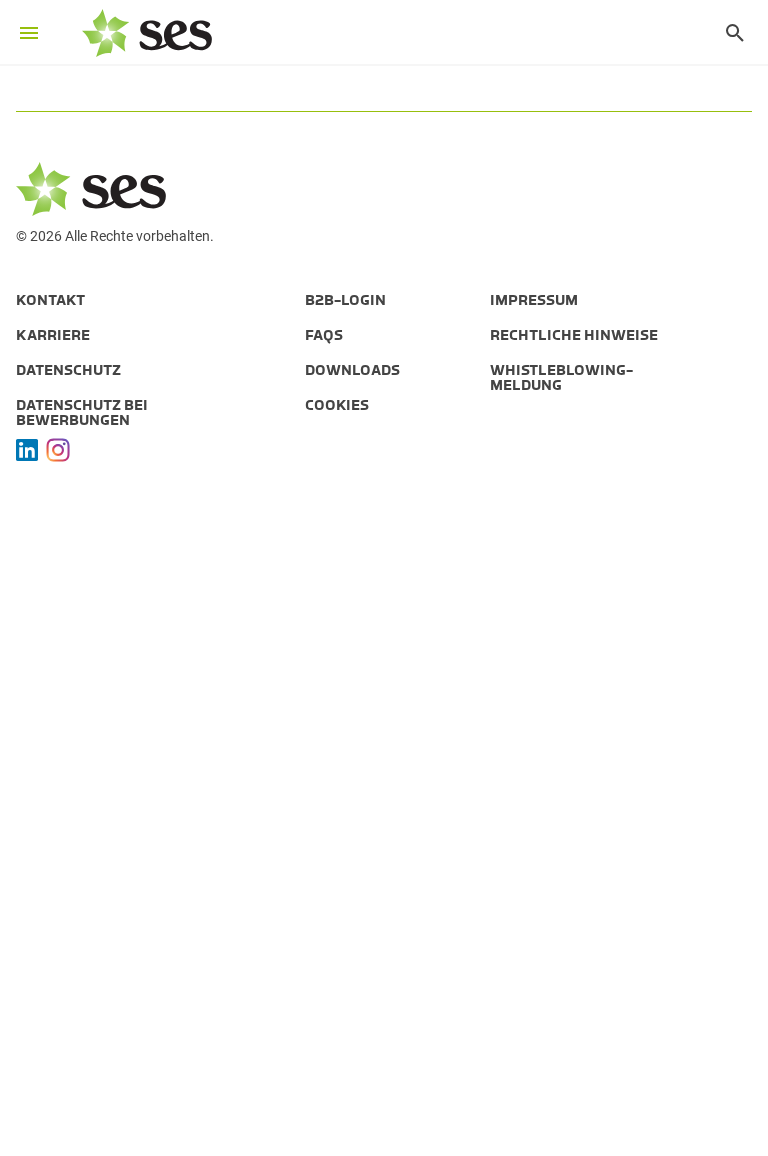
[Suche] (725, 33)
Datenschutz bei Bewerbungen (82, 412)
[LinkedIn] (27, 450)
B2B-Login (345, 300)
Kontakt (50, 300)
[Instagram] (58, 450)
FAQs (324, 335)
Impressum (534, 300)
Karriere (53, 335)
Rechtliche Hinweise (574, 335)
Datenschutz (68, 370)
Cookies (337, 405)
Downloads (352, 370)
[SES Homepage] (147, 33)
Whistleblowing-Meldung (561, 377)
